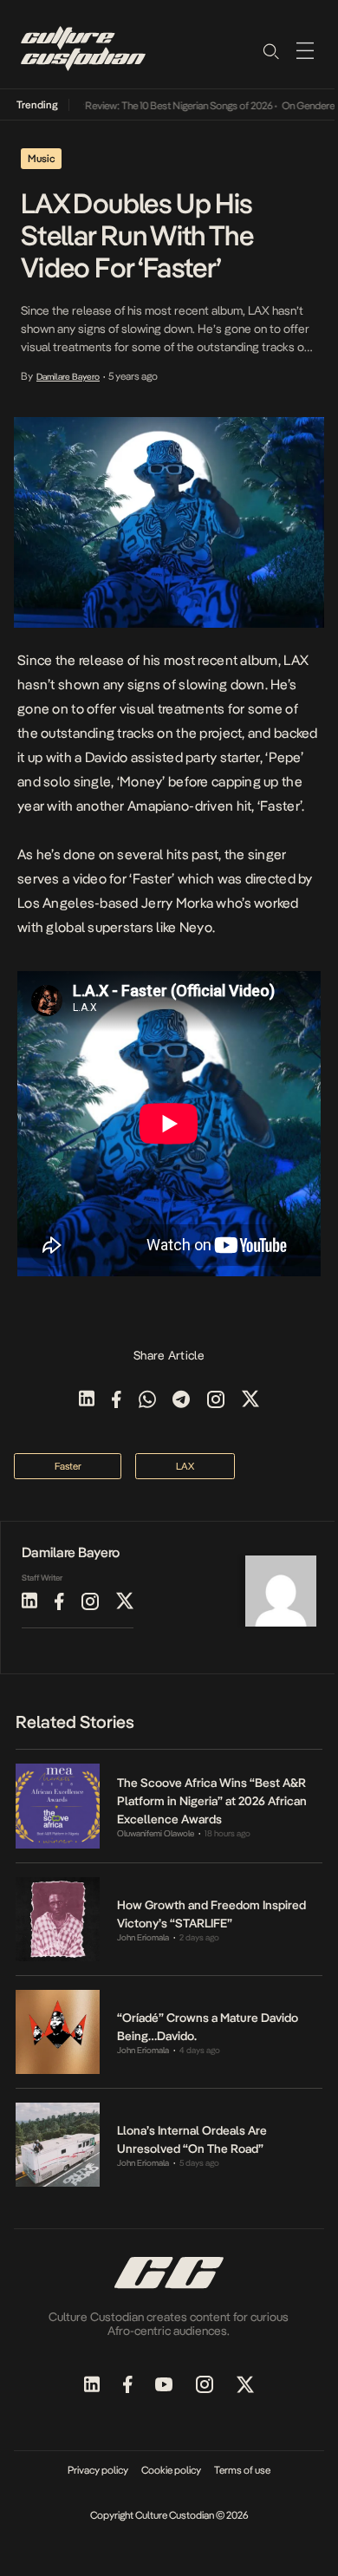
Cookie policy (171, 2470)
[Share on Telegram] (181, 1401)
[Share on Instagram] (216, 1401)
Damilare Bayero (68, 376)
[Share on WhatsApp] (147, 1401)
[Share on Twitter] (250, 1401)
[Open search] (270, 50)
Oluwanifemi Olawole (156, 1833)
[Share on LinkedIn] (87, 1401)
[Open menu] (305, 50)
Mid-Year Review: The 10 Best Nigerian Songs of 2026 (148, 106)
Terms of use (242, 2470)
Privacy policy (98, 2470)
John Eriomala (143, 1937)
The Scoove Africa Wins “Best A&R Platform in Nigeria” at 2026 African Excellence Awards (212, 1801)
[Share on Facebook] (117, 1401)
